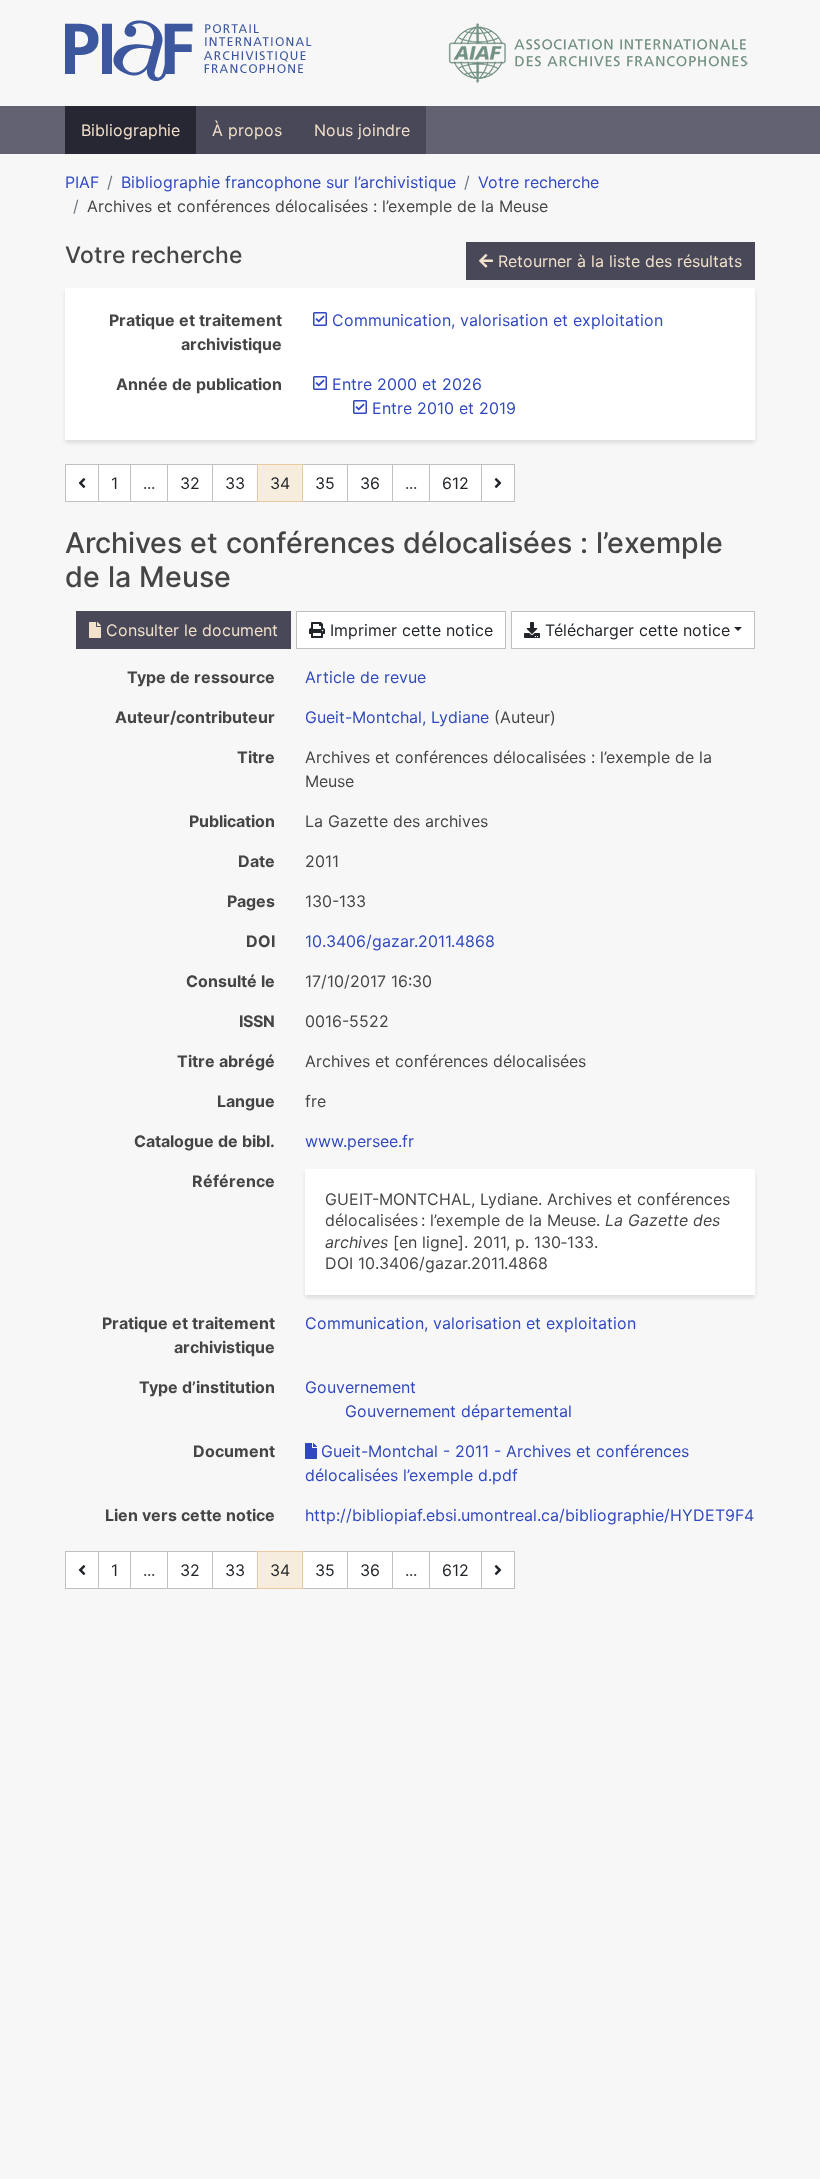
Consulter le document (189, 630)
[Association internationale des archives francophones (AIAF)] (598, 53)
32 (190, 483)
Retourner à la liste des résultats (617, 261)
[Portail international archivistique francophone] (188, 53)
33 (235, 483)
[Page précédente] (82, 483)
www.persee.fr (359, 1141)
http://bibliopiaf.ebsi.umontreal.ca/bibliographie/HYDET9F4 (529, 1515)
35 (325, 483)
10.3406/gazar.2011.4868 (400, 941)
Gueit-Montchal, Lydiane (397, 717)
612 (455, 483)
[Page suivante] (498, 483)
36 (370, 483)
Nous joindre (362, 130)
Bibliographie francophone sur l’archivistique (288, 182)
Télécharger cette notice (635, 630)
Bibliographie (130, 130)
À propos (247, 130)
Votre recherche (538, 182)
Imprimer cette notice (409, 630)
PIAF (82, 182)
